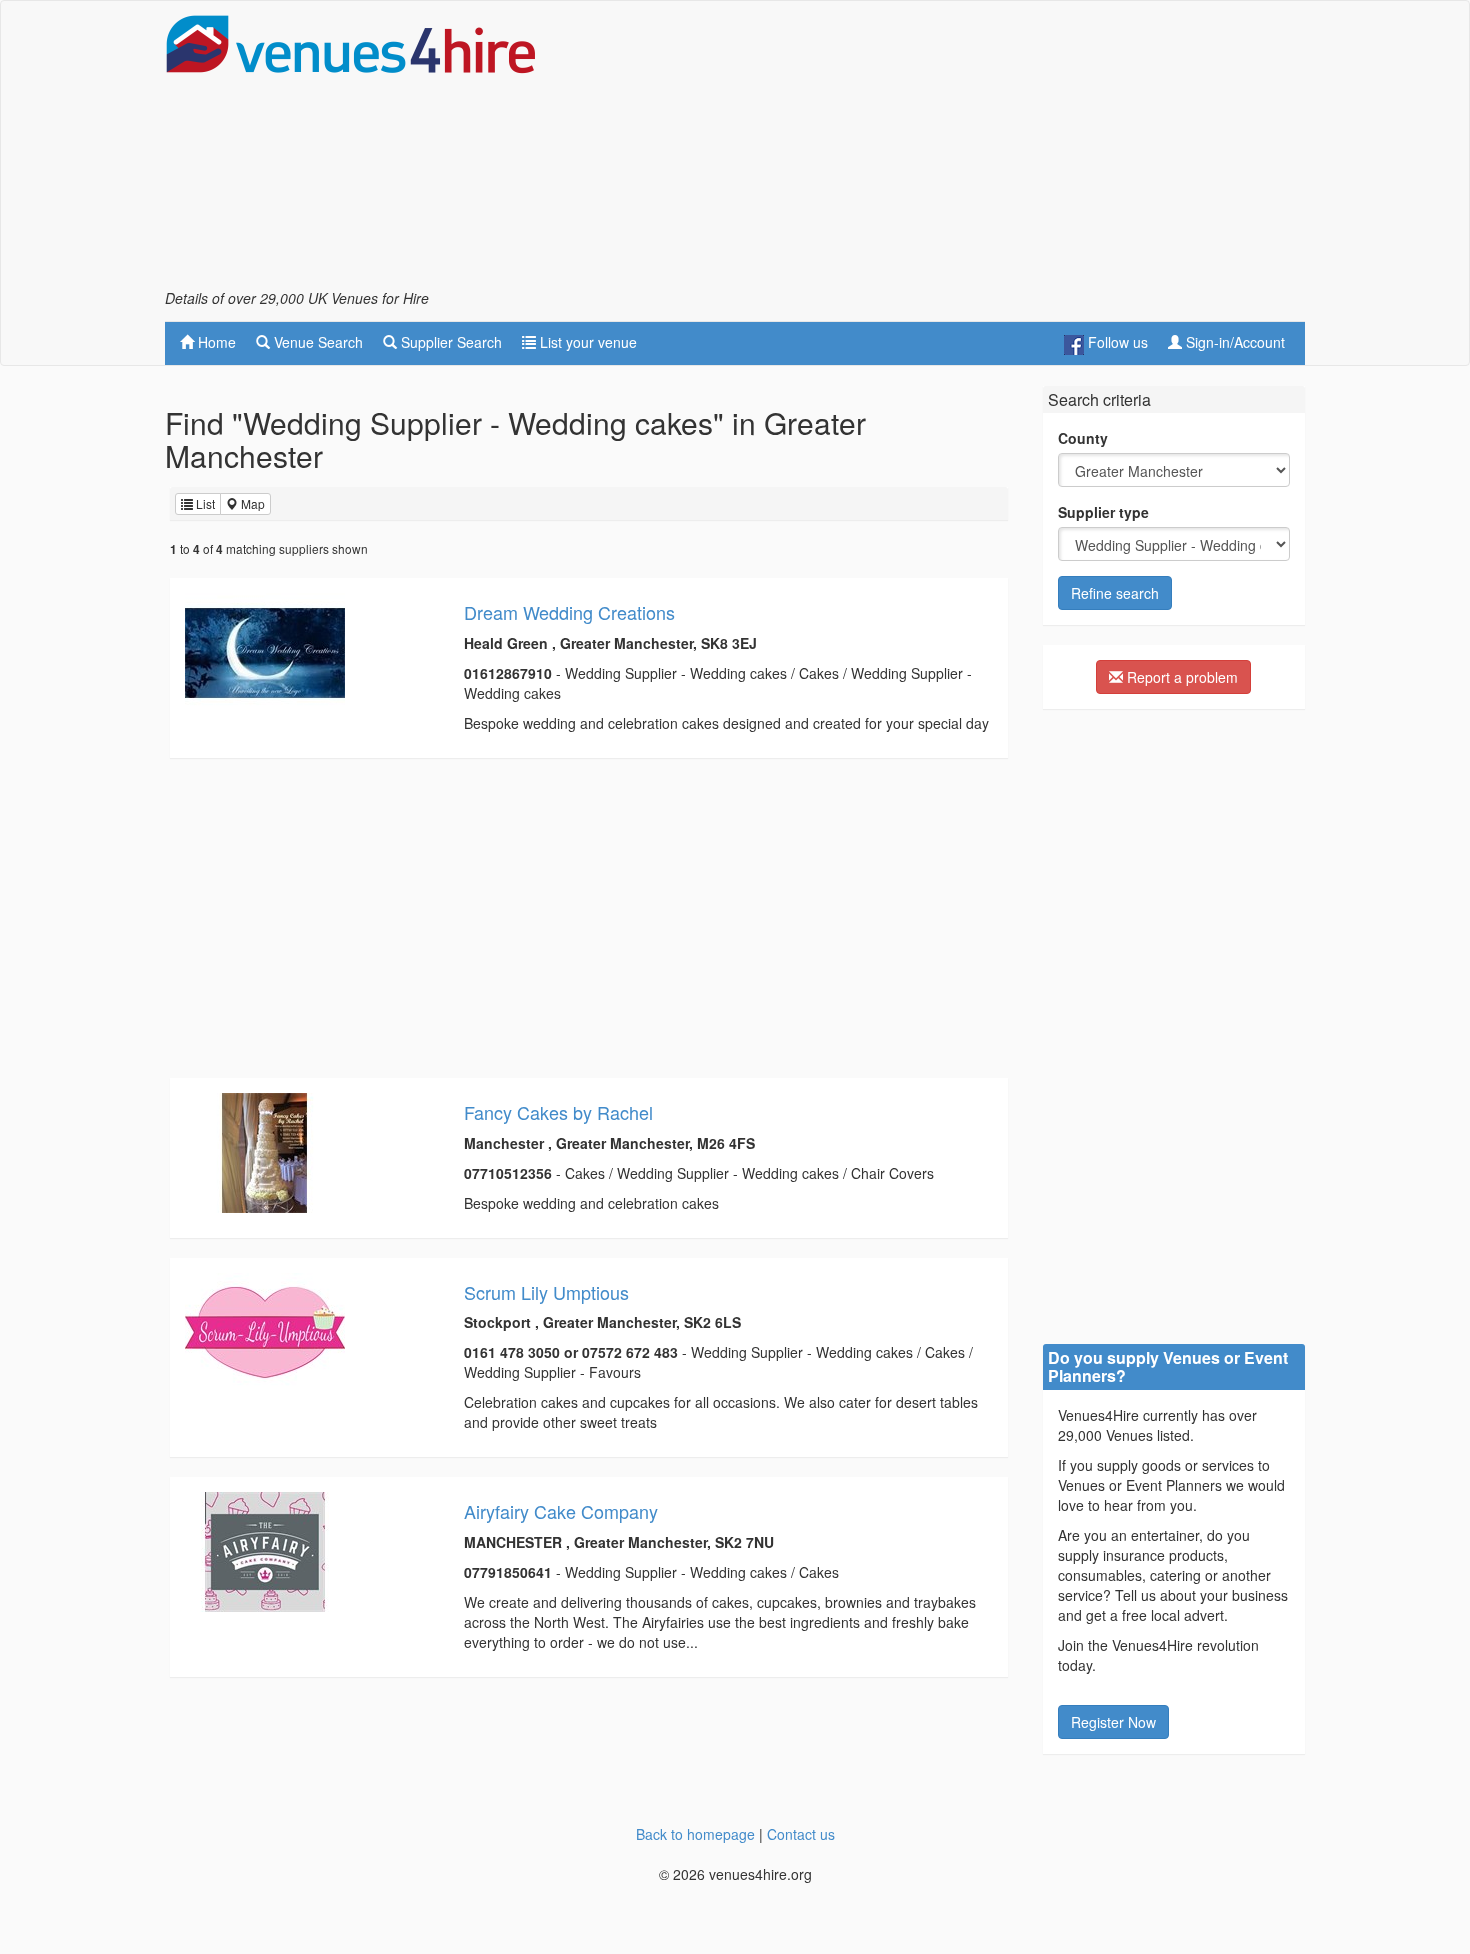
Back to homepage (695, 1834)
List (204, 503)
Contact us (801, 1834)
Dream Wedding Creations (569, 612)
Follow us (1116, 342)
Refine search (1115, 593)
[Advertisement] (941, 151)
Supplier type (1103, 512)
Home (215, 342)
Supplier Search (449, 342)
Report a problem (1180, 677)
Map (251, 503)
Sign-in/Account (1233, 342)
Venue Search (316, 342)
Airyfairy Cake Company (561, 1511)
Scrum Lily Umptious (546, 1292)
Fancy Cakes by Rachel (558, 1112)
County (1083, 438)
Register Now (1113, 1722)
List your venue (586, 342)
